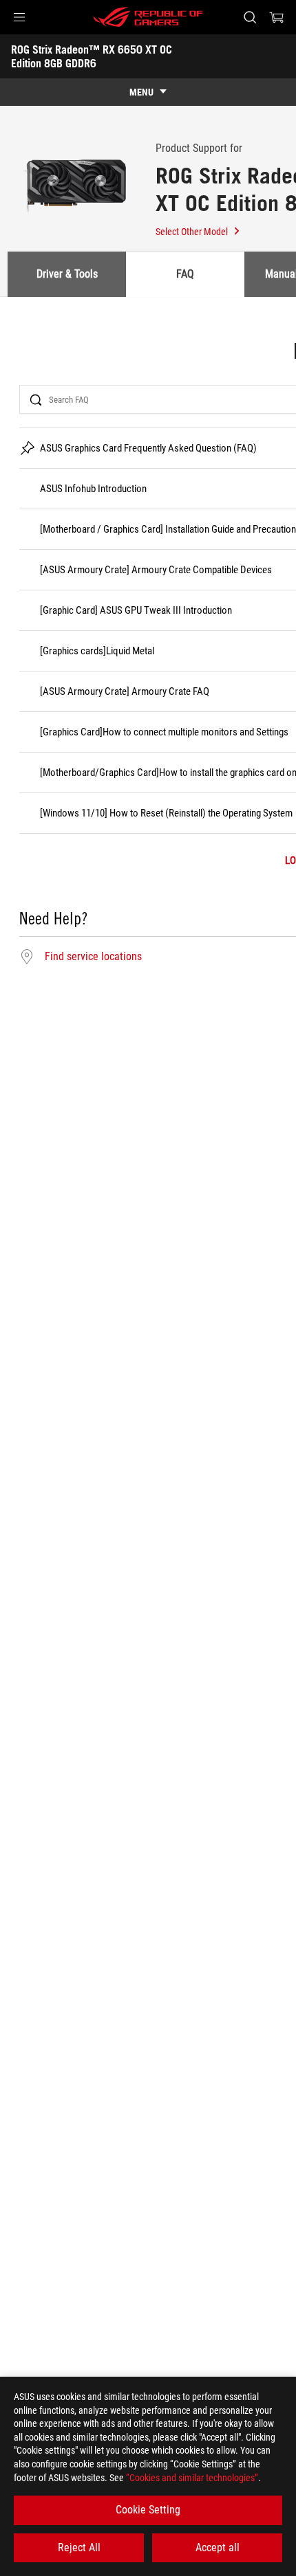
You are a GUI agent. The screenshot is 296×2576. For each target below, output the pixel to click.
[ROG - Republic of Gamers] (148, 17)
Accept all (218, 2547)
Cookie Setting (148, 2510)
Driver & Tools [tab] (67, 274)
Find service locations (93, 957)
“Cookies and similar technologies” (192, 2478)
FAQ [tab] (185, 274)
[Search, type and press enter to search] (250, 17)
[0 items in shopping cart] (277, 17)
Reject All (79, 2547)
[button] (19, 17)
